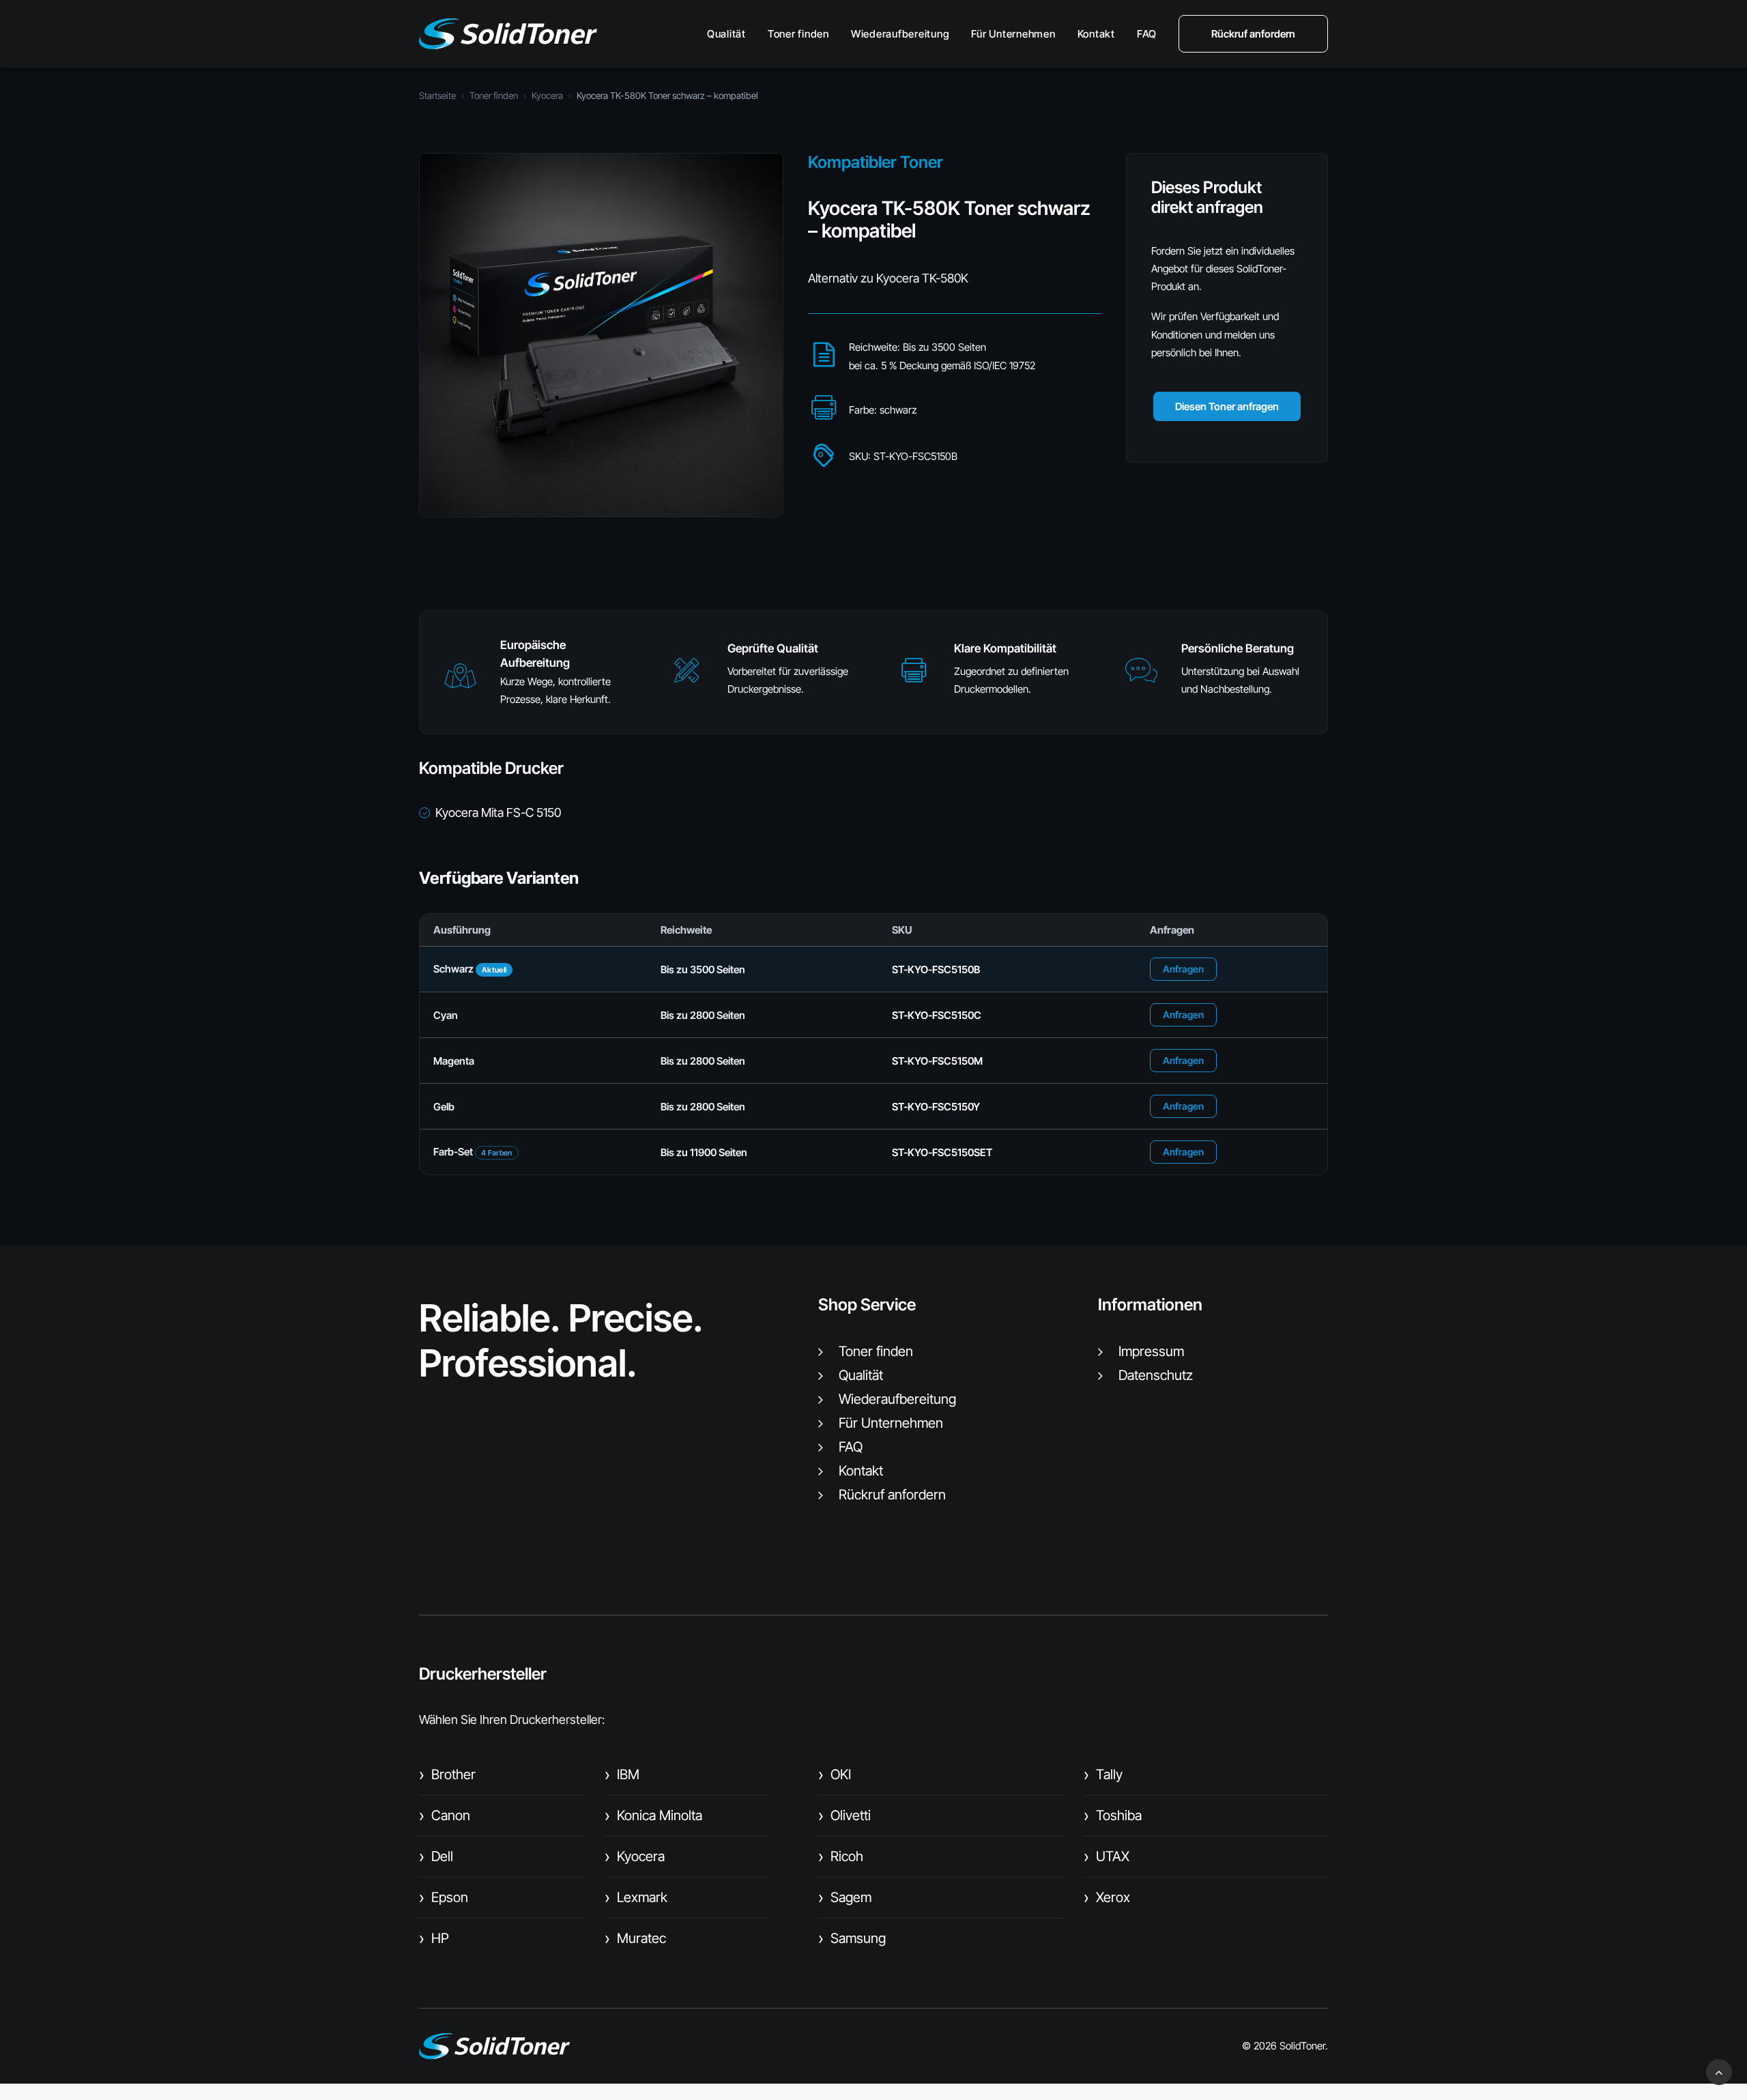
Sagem (845, 1897)
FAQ (1147, 34)
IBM (622, 1774)
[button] (460, 682)
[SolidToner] (508, 34)
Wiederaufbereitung (900, 34)
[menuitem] (731, 34)
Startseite (437, 96)
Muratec (635, 1938)
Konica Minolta (653, 1815)
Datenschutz (1156, 1375)
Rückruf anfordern (892, 1495)
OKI (835, 1774)
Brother (447, 1774)
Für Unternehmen (1013, 34)
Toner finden (798, 34)
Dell (436, 1856)
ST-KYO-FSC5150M (937, 1061)
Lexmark (636, 1897)
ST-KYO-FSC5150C (937, 1015)
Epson (444, 1897)
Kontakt (1096, 34)
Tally (1103, 1774)
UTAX (1107, 1856)
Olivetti (844, 1815)
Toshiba (1113, 1815)
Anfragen (1183, 969)
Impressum (1151, 1351)
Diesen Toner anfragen (1227, 406)
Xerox (1107, 1897)
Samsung (852, 1938)
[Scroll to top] (1719, 2071)
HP (434, 1938)
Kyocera (547, 96)
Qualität (726, 34)
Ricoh (841, 1856)
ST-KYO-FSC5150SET (942, 1152)
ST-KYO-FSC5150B (936, 969)
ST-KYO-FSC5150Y (936, 1107)
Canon (445, 1815)
